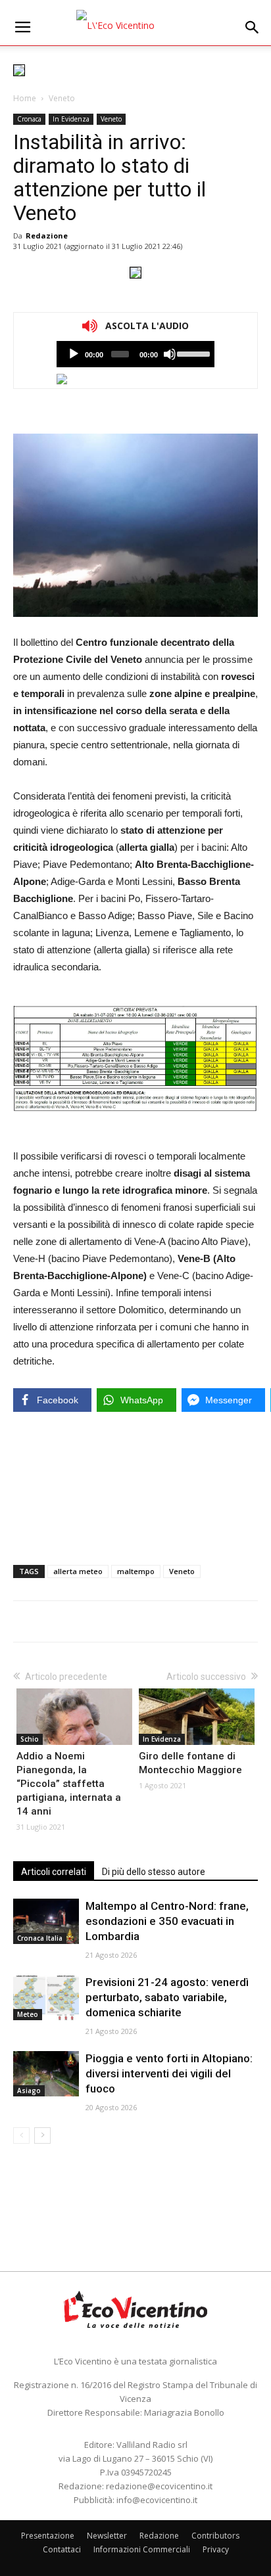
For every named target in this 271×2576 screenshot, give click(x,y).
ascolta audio (74, 354)
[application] (135, 354)
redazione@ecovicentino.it (159, 2486)
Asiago (29, 2090)
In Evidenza (71, 119)
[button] (253, 28)
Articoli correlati (54, 1872)
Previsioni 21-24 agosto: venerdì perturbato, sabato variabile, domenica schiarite (167, 1997)
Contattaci (62, 2549)
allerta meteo (78, 1571)
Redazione (47, 236)
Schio (30, 1739)
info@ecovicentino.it (157, 2500)
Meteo (28, 2014)
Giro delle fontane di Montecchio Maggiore (190, 1763)
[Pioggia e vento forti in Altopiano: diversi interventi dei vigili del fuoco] (46, 2074)
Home (25, 98)
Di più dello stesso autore (154, 1872)
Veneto (62, 98)
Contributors (215, 2536)
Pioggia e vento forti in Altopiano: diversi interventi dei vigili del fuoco (169, 2073)
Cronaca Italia (40, 1938)
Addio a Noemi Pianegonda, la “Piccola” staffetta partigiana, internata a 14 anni (69, 1784)
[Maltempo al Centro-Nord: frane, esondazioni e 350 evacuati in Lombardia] (46, 1921)
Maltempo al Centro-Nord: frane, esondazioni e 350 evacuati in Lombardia (167, 1921)
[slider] (192, 353)
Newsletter (107, 2536)
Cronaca (29, 119)
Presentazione (48, 2536)
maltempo (136, 1571)
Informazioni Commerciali (142, 2549)
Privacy (216, 2549)
